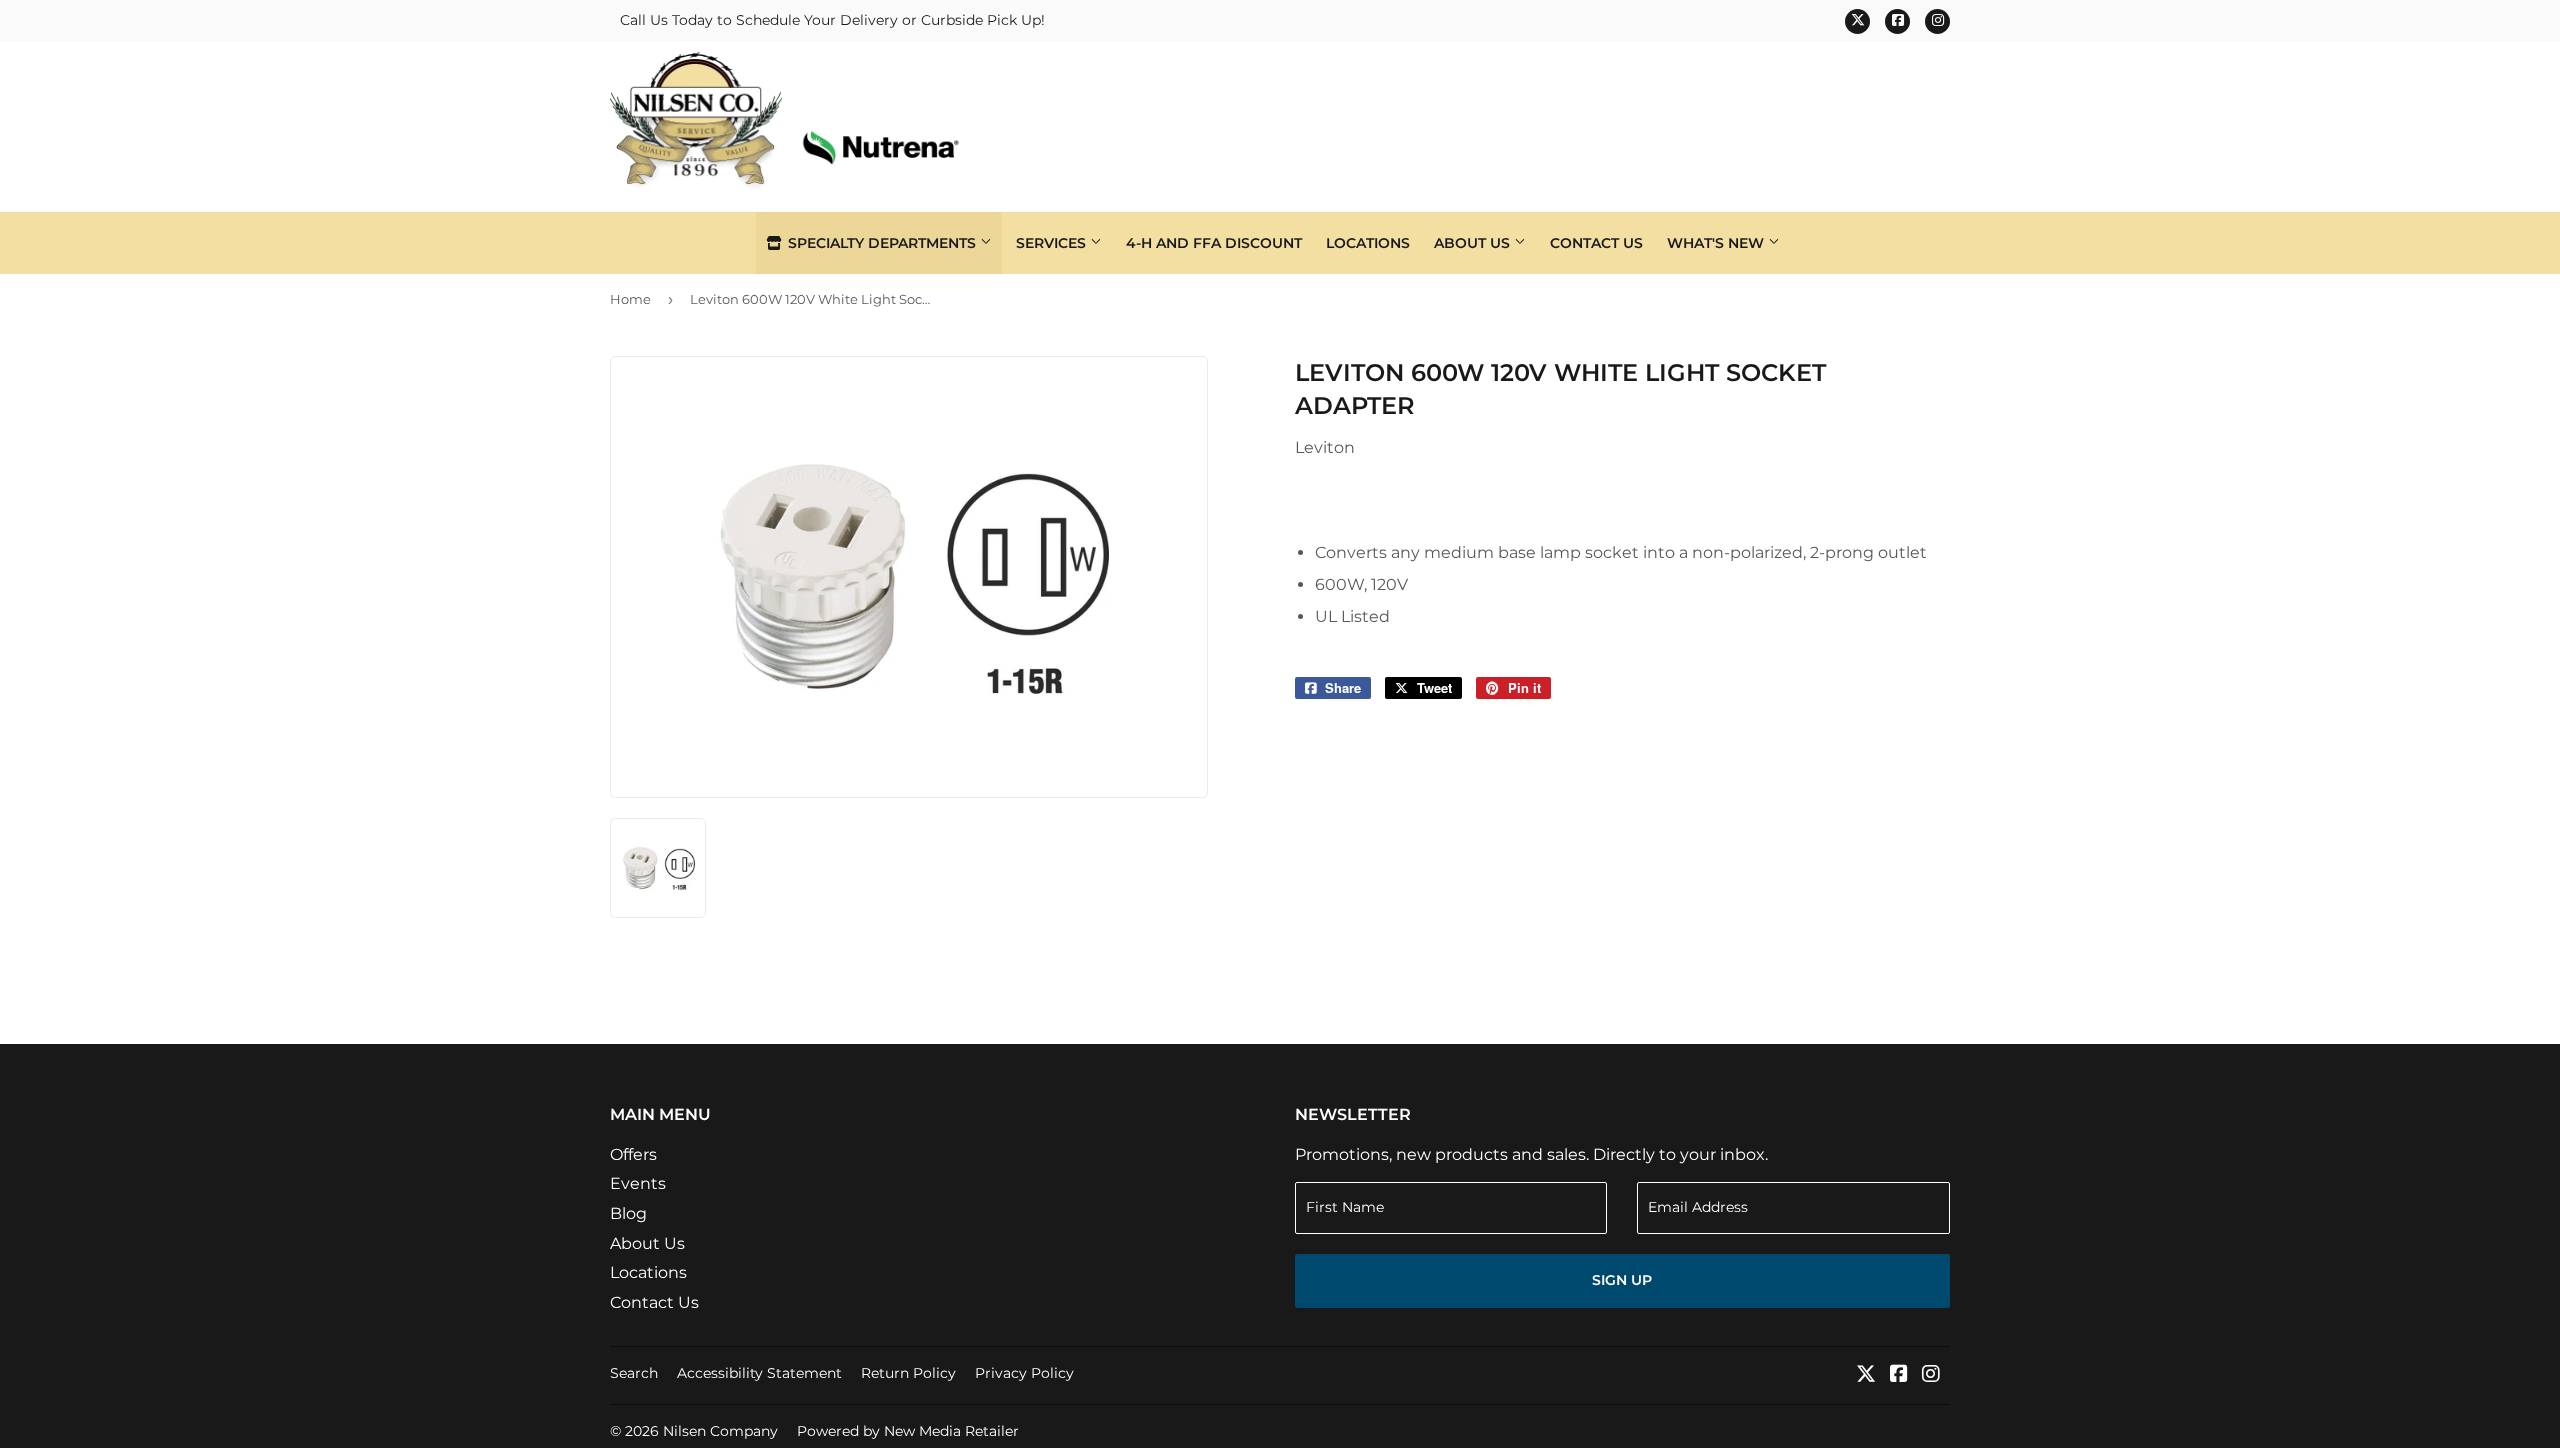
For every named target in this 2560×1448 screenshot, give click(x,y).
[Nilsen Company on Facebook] (1899, 1375)
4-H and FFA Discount (1214, 243)
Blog (628, 1213)
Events (638, 1183)
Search (634, 1373)
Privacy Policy (1024, 1373)
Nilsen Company (720, 1431)
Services (1053, 243)
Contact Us (1596, 243)
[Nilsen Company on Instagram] (1931, 1375)
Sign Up (1622, 1280)
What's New (1717, 243)
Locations (1368, 243)
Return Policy (908, 1373)
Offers (633, 1154)
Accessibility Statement (759, 1373)
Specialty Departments (882, 243)
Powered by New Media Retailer (908, 1431)
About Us (1474, 243)
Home (630, 299)
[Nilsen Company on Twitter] (1866, 1375)
